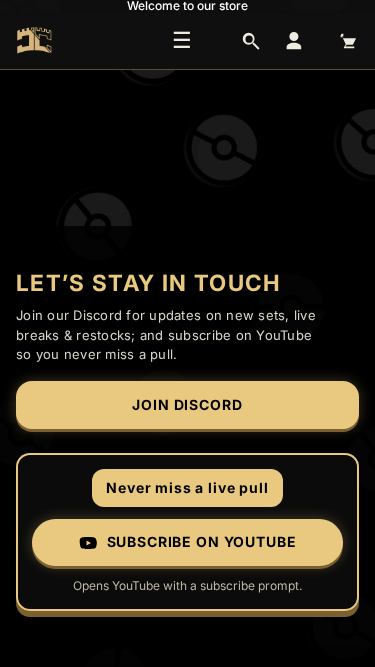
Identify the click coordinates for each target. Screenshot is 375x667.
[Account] (294, 41)
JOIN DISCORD (187, 404)
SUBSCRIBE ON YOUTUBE (202, 541)
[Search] (251, 41)
